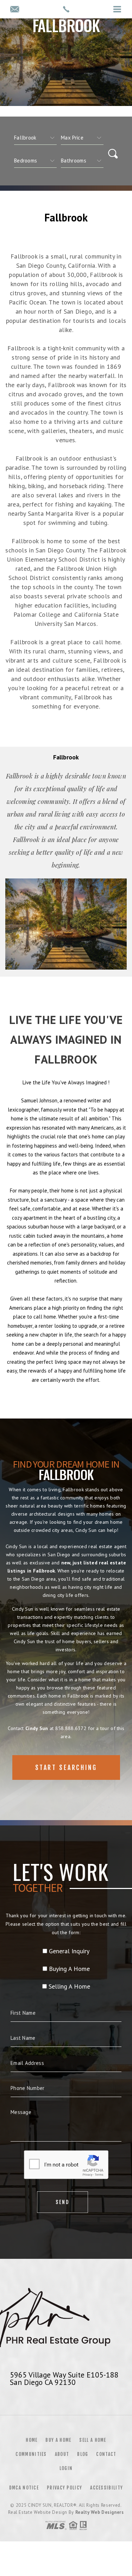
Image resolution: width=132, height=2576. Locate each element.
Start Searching (66, 1767)
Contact (106, 2454)
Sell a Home (93, 2440)
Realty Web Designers (100, 2512)
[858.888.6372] (66, 9)
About (62, 2454)
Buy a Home (58, 2440)
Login (66, 2468)
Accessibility (106, 2488)
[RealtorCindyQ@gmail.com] (15, 10)
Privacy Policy (64, 2488)
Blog (83, 2454)
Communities (31, 2454)
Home (32, 2440)
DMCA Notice (24, 2488)
